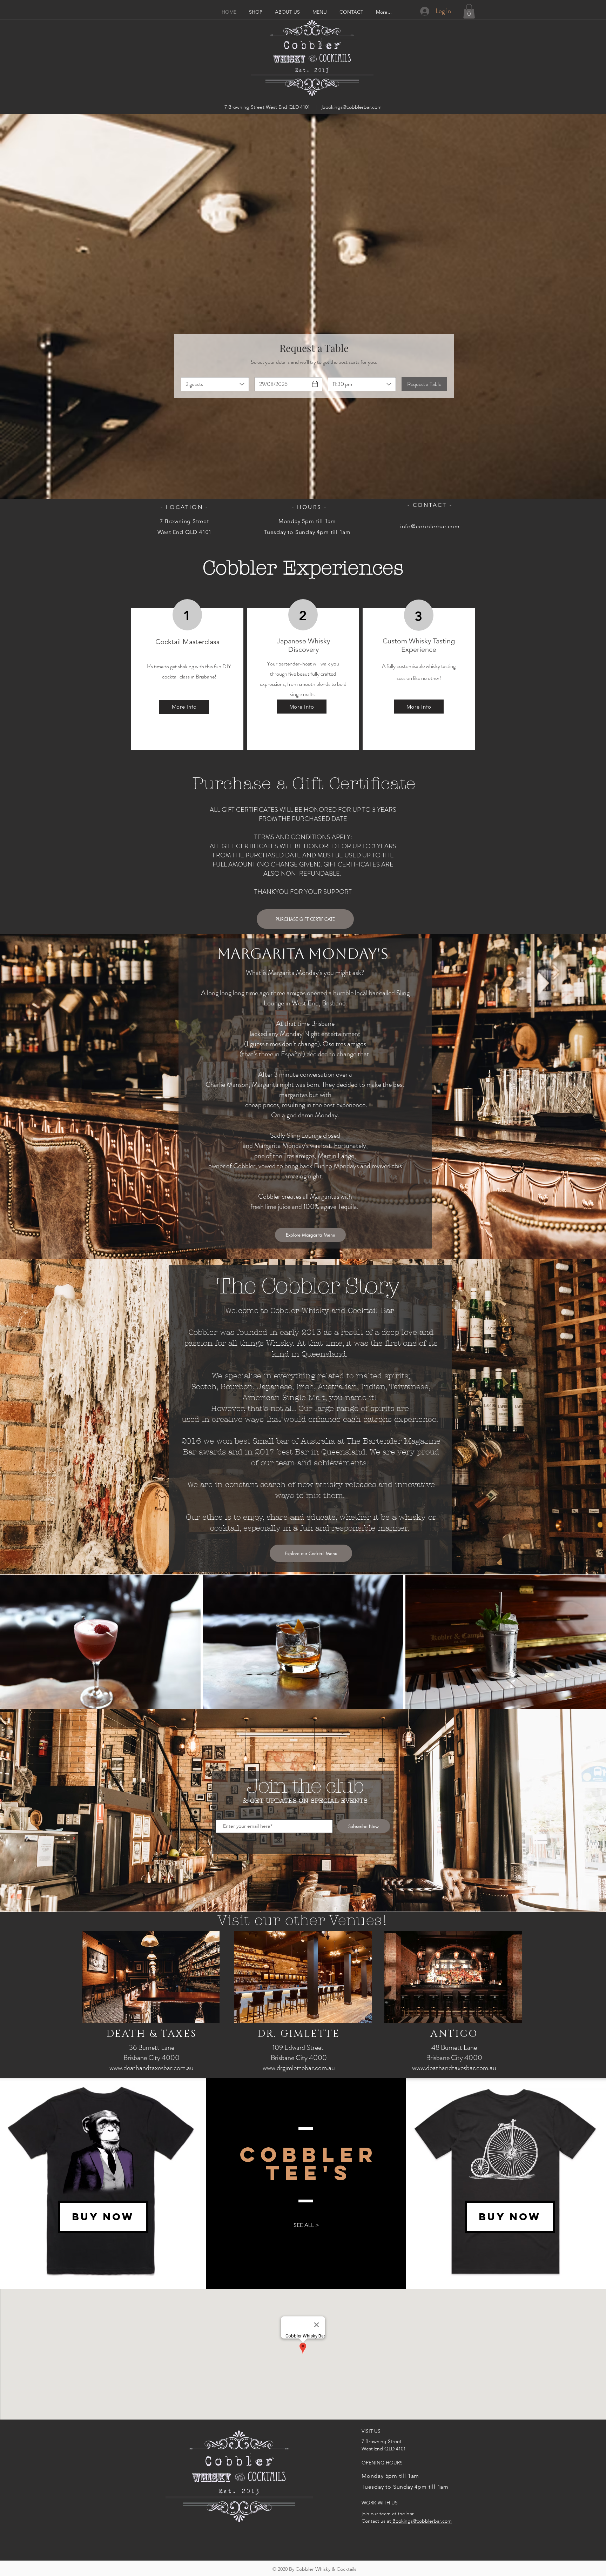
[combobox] (215, 384)
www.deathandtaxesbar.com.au (151, 2068)
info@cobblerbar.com (430, 526)
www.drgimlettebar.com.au (299, 2068)
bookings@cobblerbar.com (352, 107)
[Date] (315, 384)
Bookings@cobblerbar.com (421, 2521)
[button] (469, 11)
